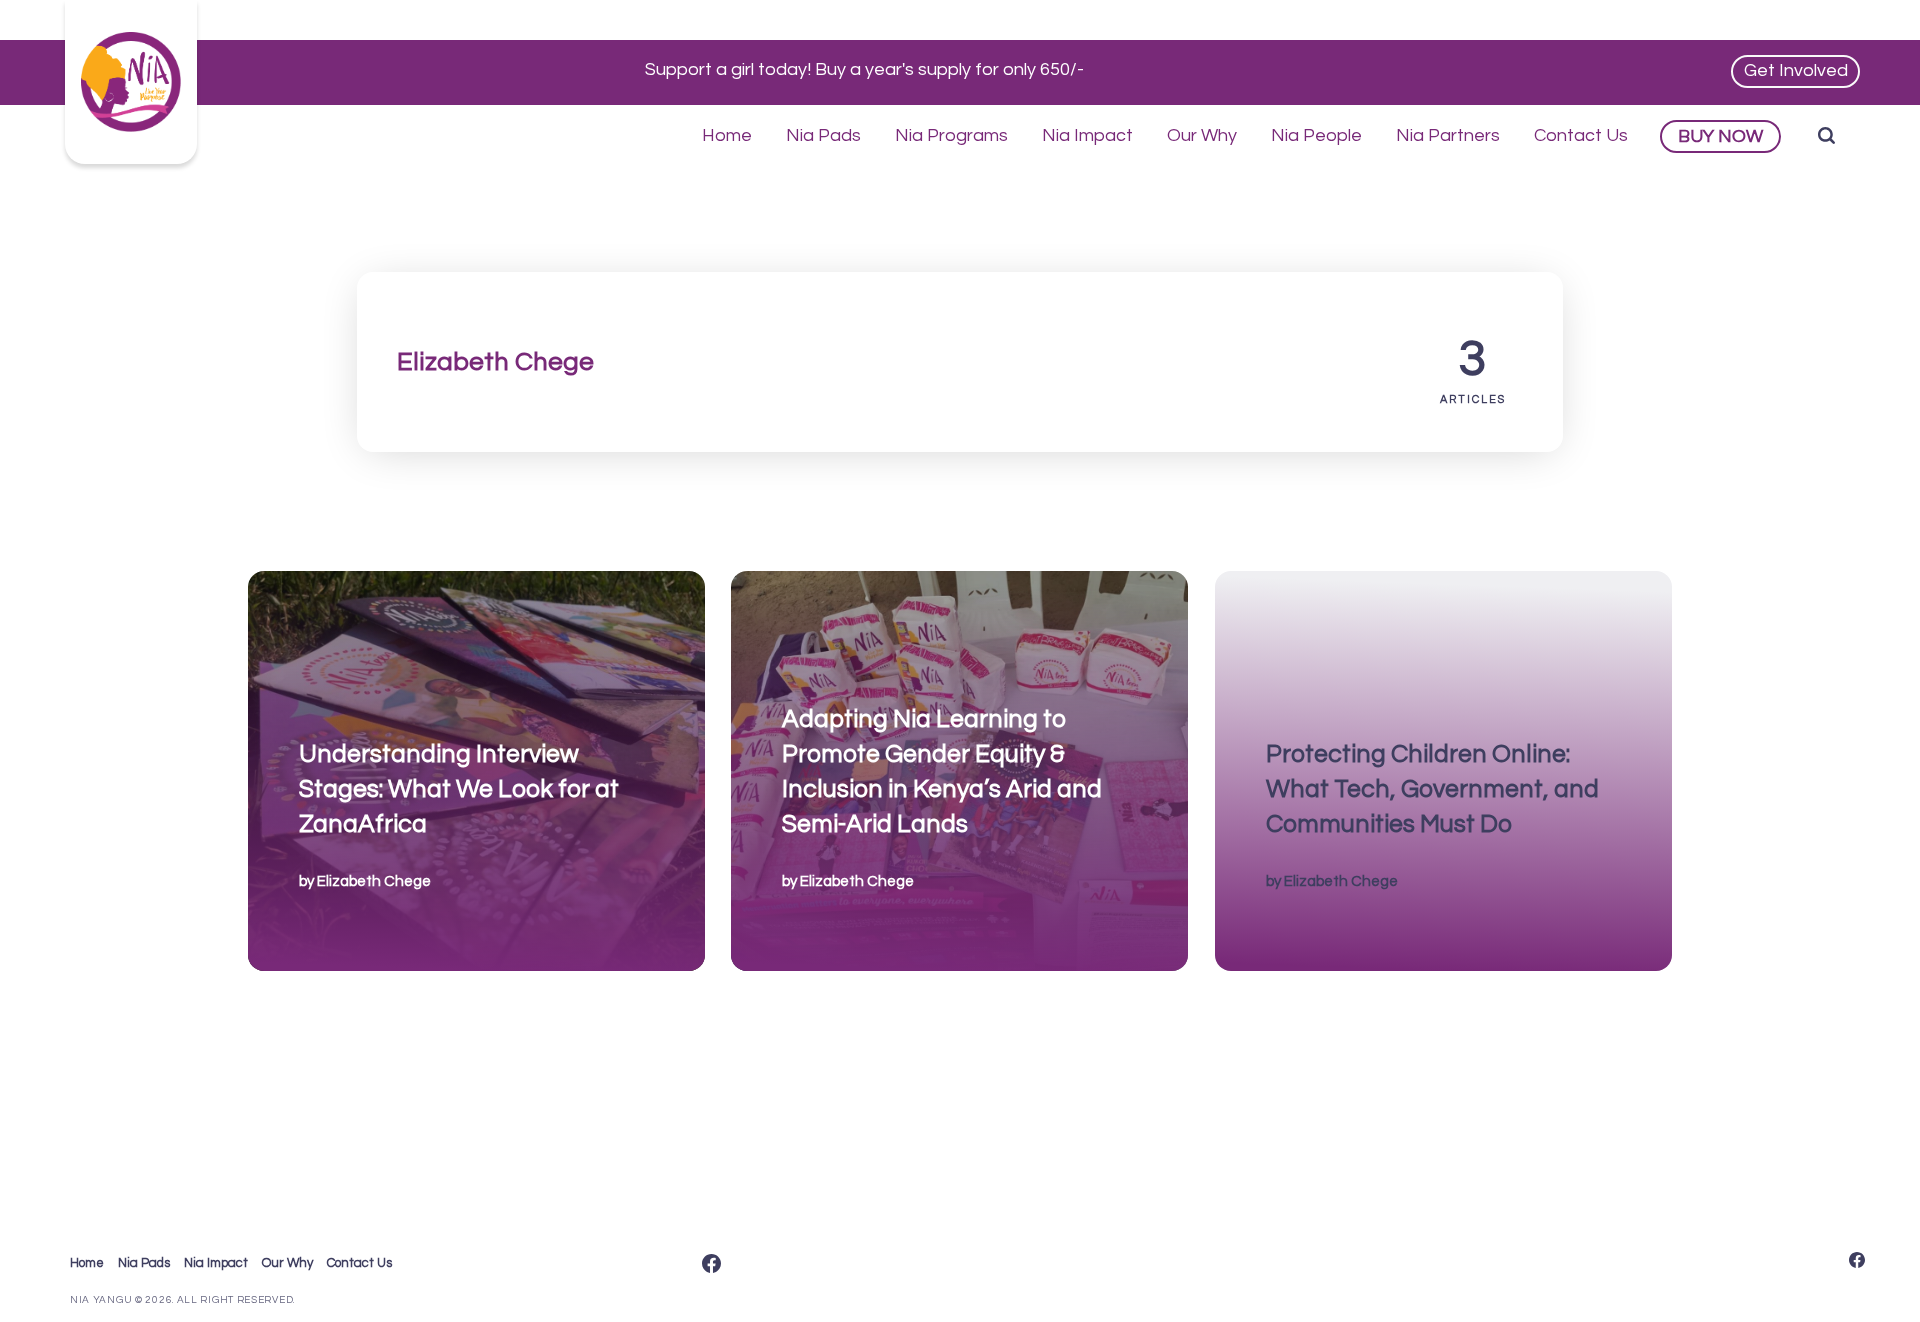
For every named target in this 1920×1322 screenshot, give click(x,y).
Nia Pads (823, 135)
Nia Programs (951, 135)
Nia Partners (1448, 135)
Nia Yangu (101, 1300)
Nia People (1316, 135)
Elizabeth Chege (374, 880)
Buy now (1720, 136)
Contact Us (1581, 135)
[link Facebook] (711, 1265)
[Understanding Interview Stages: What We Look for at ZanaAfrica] (476, 771)
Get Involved (1796, 70)
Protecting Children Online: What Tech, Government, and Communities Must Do (1431, 788)
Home (727, 135)
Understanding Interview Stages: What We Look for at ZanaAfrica (459, 788)
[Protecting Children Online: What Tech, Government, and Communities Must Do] (1443, 771)
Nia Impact (1087, 135)
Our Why (1202, 135)
